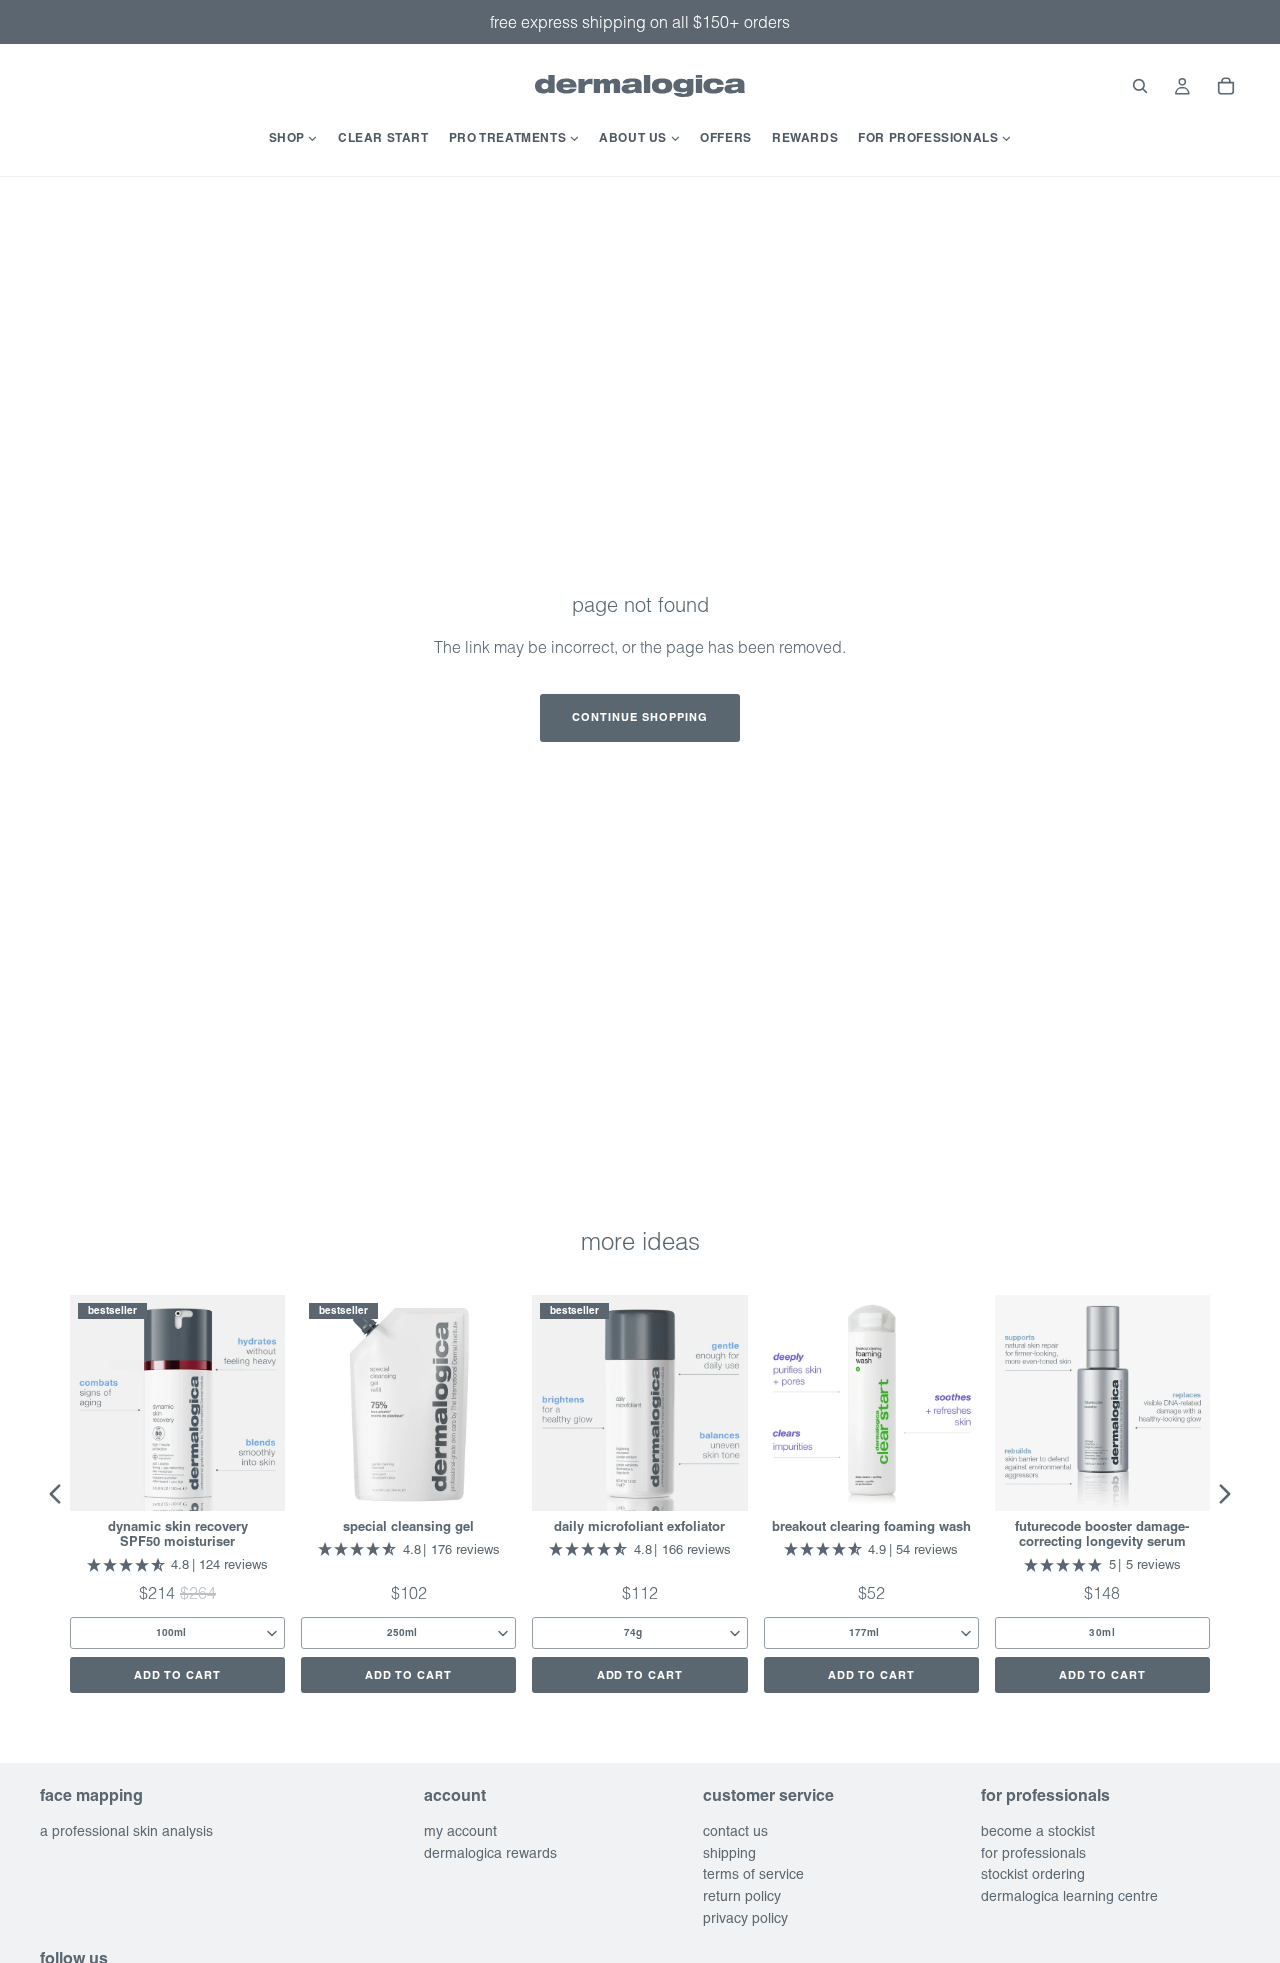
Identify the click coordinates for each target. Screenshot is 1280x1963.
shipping (729, 1853)
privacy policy (745, 1918)
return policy (742, 1896)
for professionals (1033, 1853)
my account (460, 1831)
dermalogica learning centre (1069, 1896)
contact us (735, 1831)
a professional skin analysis (126, 1831)
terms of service (753, 1875)
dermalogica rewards (490, 1853)
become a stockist (1038, 1831)
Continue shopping (640, 717)
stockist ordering (1033, 1875)
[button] (55, 1494)
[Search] (1140, 86)
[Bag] (1226, 86)
